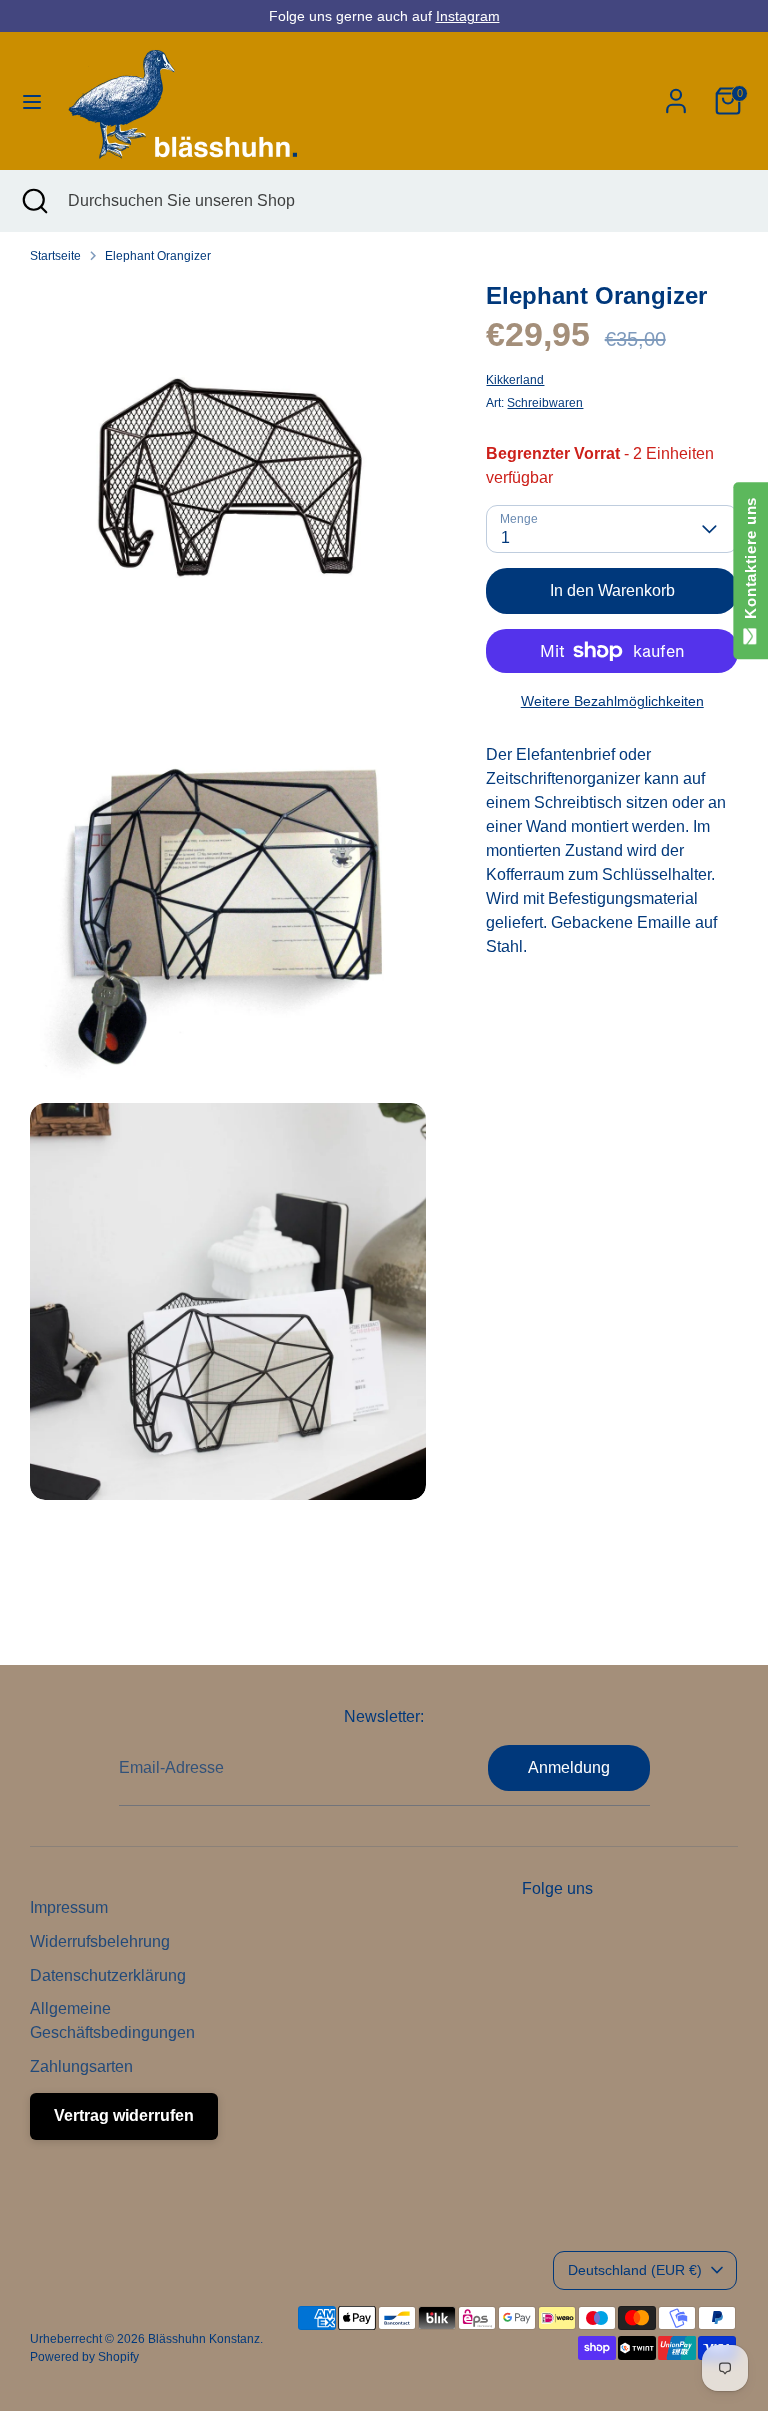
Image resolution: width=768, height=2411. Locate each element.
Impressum (69, 1907)
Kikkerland (515, 380)
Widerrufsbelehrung (100, 1941)
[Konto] (676, 92)
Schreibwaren (545, 403)
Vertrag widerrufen (124, 2115)
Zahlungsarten (81, 2066)
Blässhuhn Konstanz (204, 2339)
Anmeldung (569, 1767)
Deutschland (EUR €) (635, 2270)
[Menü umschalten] (32, 101)
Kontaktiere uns (750, 562)
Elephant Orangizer (158, 256)
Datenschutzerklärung (108, 1975)
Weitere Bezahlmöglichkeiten (612, 701)
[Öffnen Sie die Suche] (34, 201)
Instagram (468, 16)
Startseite (55, 256)
